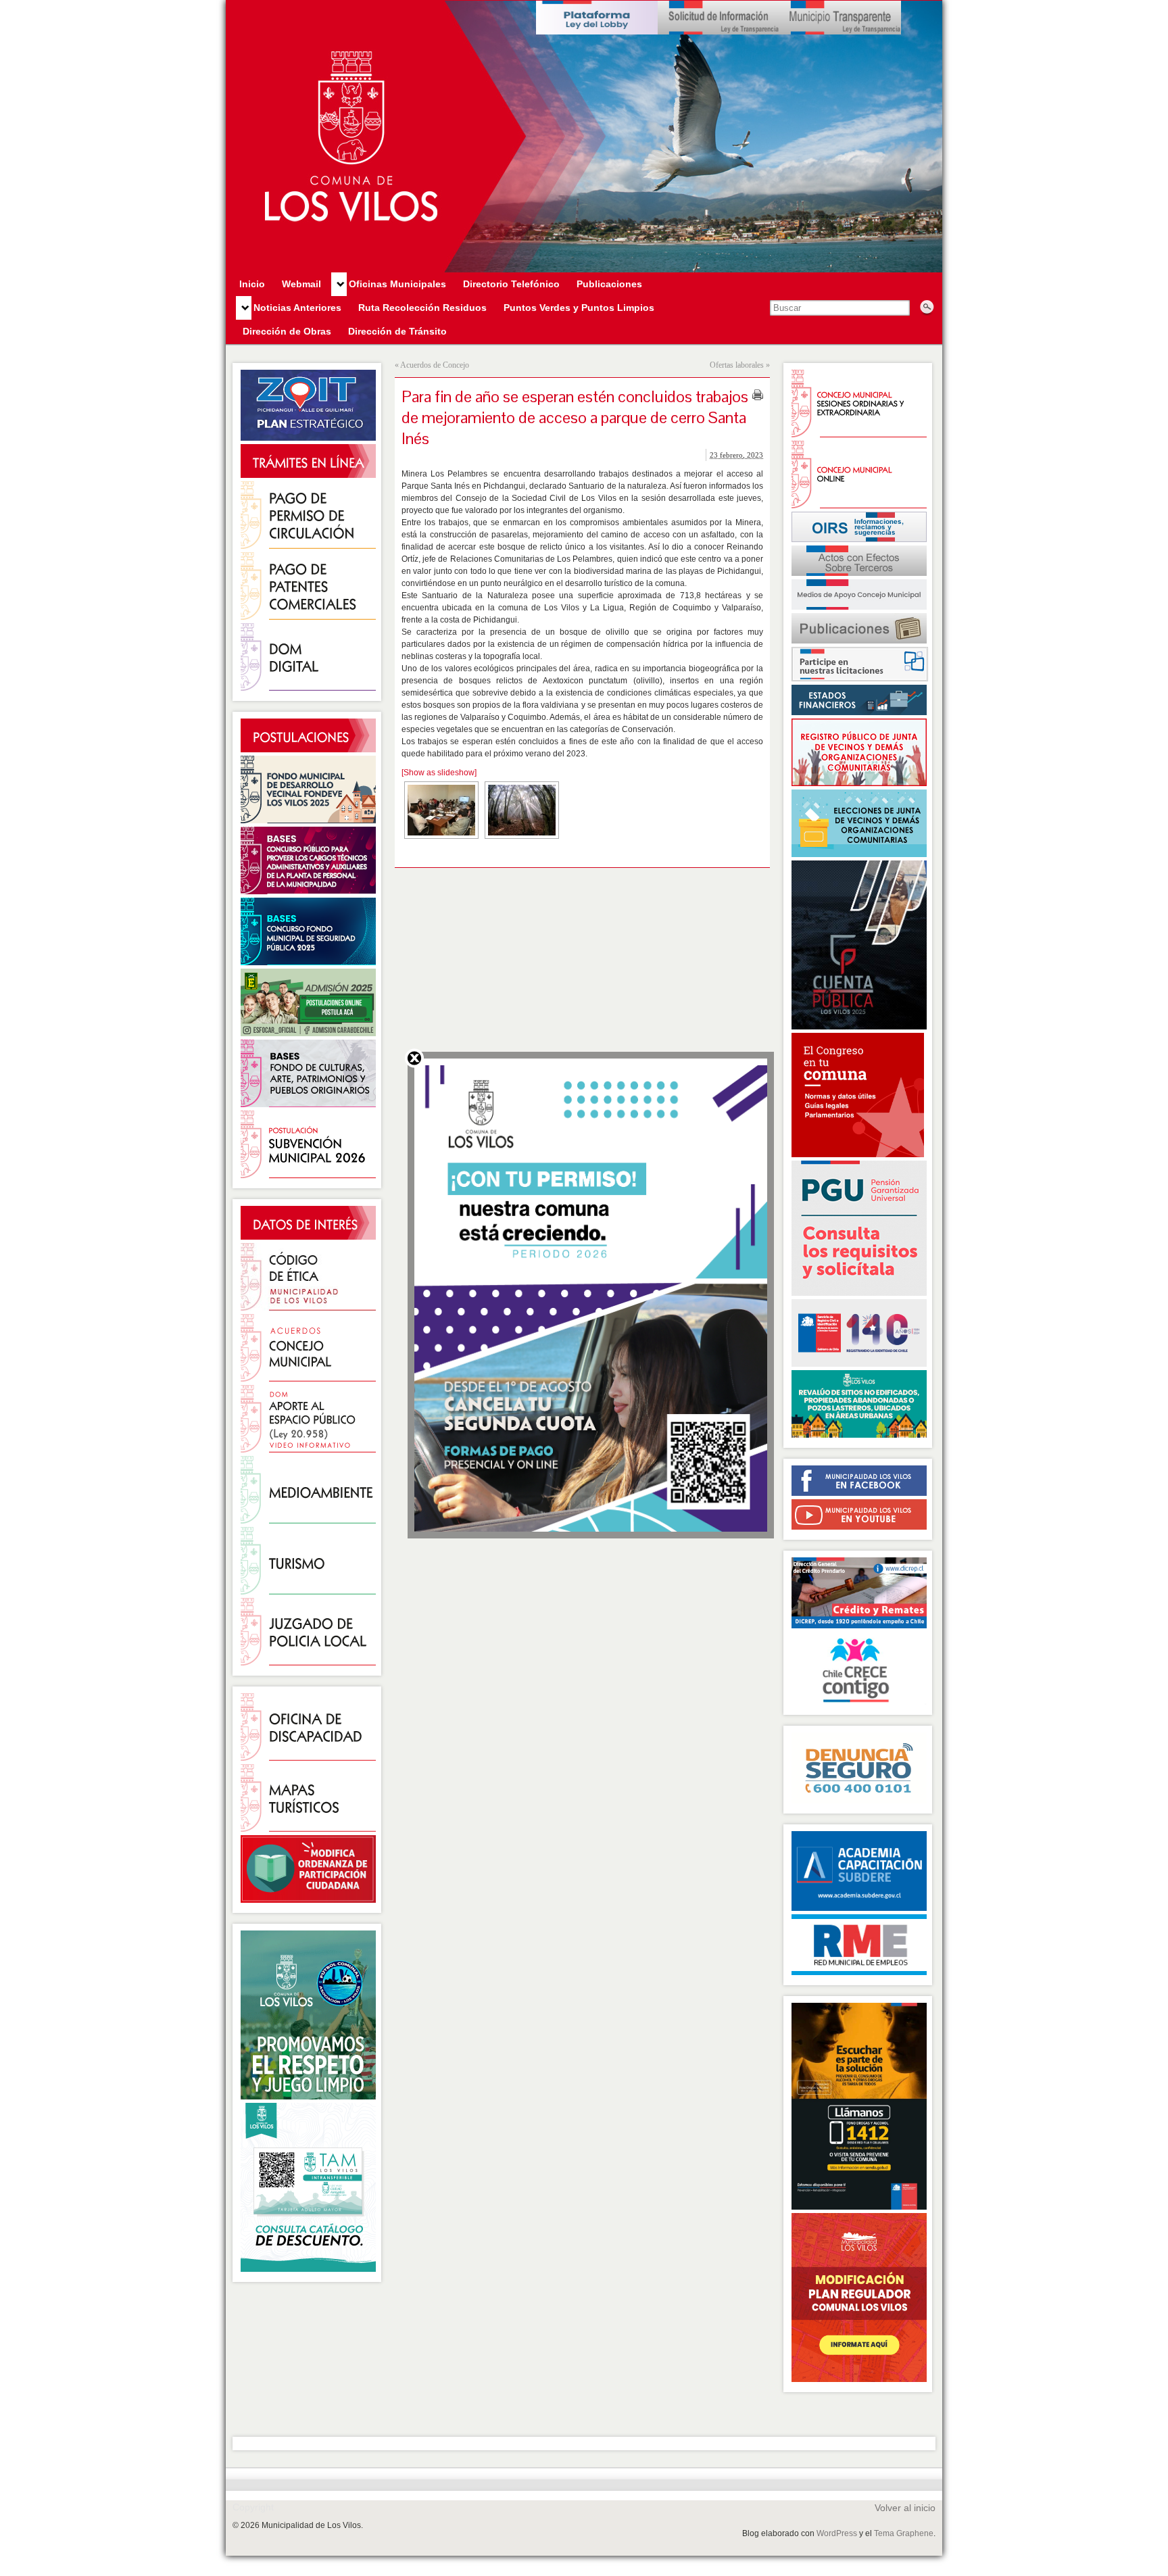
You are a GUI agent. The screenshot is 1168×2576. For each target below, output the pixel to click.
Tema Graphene (904, 2533)
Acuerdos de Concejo (435, 365)
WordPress (837, 2533)
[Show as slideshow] (439, 773)
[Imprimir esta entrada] (758, 395)
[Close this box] (414, 1058)
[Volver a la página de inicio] (584, 137)
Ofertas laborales (737, 365)
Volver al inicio (905, 2508)
